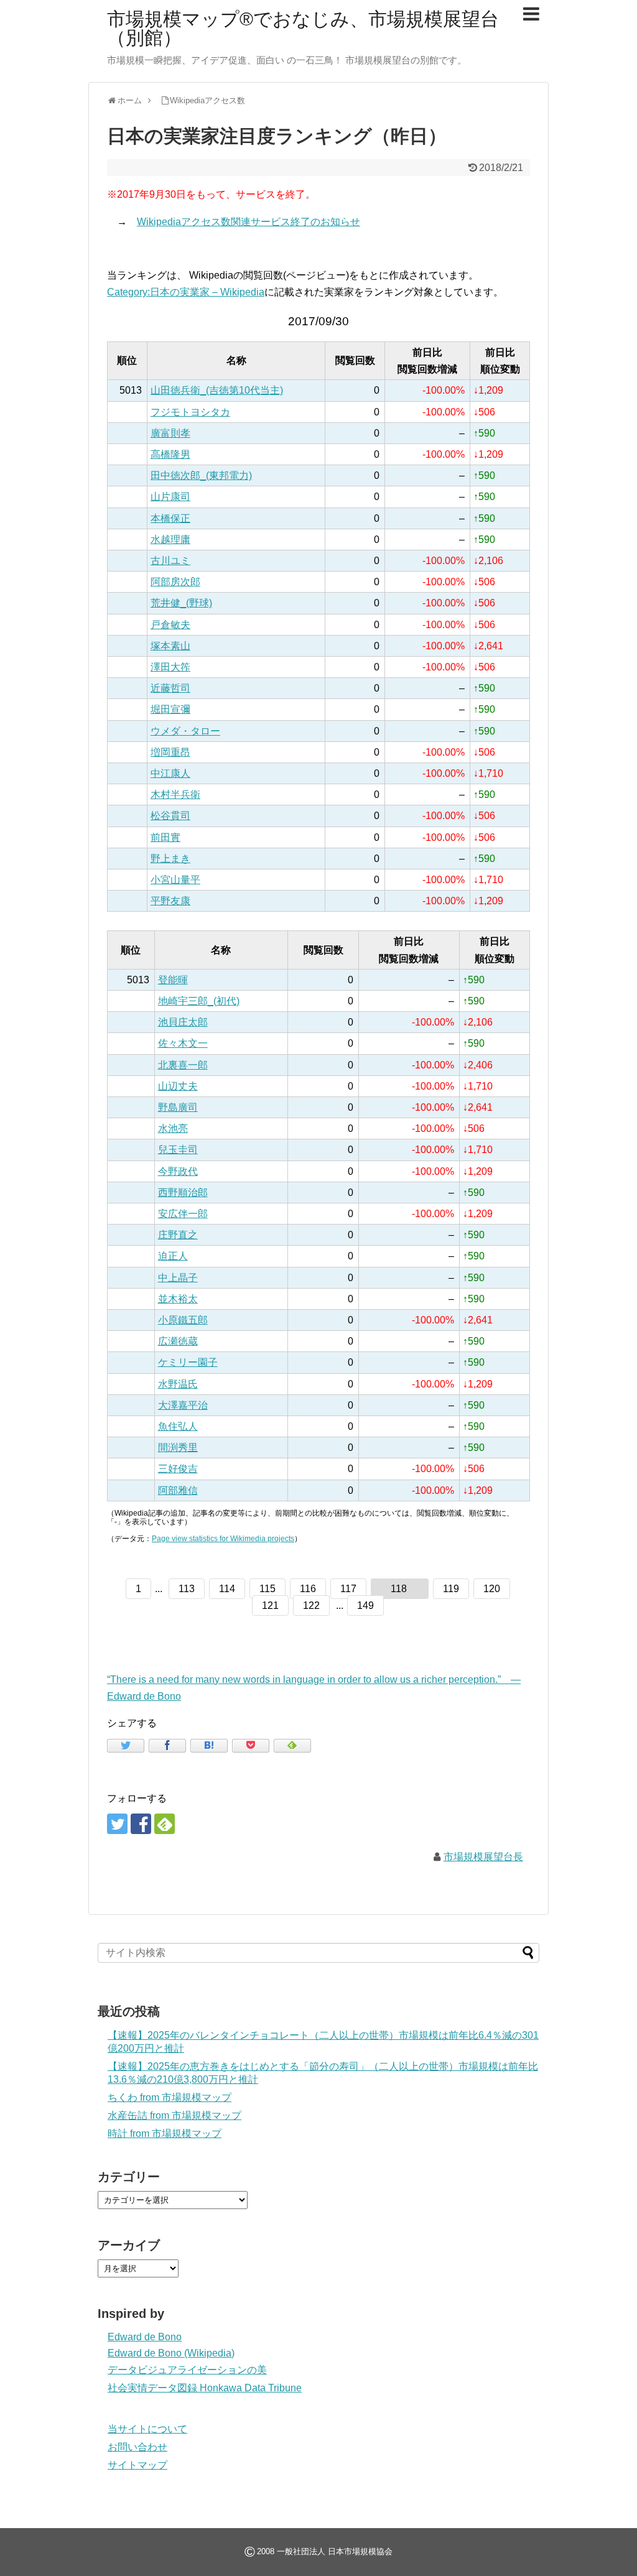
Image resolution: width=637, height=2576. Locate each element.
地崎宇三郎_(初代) (199, 1001)
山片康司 (170, 497)
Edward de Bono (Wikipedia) (171, 2353)
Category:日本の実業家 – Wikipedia (186, 292)
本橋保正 (170, 518)
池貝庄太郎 (183, 1022)
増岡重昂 (170, 752)
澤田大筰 (170, 667)
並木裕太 (178, 1299)
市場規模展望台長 (483, 1857)
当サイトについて (147, 2429)
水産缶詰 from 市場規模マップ (174, 2115)
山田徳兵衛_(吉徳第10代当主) (217, 390)
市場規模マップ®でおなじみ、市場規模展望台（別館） (303, 28)
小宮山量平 (175, 880)
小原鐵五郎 (183, 1320)
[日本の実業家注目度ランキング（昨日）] (209, 1746)
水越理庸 (170, 540)
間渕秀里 (178, 1448)
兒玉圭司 (178, 1150)
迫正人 (173, 1256)
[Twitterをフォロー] (117, 1824)
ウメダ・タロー (185, 731)
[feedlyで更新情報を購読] (165, 1824)
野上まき (170, 859)
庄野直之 (178, 1235)
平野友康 (170, 901)
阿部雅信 (178, 1490)
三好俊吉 (178, 1469)
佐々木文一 (183, 1043)
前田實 (165, 837)
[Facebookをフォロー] (141, 1824)
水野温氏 (178, 1384)
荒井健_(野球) (181, 603)
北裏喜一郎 (183, 1065)
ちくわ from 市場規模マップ (170, 2097)
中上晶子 (178, 1278)
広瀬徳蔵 (178, 1341)
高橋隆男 (170, 454)
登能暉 (173, 980)
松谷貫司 (170, 816)
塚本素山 (170, 646)
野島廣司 (178, 1107)
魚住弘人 (178, 1426)
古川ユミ (170, 561)
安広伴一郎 (183, 1214)
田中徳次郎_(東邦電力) (201, 475)
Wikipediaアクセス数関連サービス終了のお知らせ (249, 222)
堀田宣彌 (170, 709)
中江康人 (170, 773)
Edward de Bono (145, 2337)
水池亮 (173, 1128)
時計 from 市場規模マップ (165, 2134)
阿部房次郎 (175, 582)
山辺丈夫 (178, 1086)
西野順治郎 (183, 1193)
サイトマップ (137, 2465)
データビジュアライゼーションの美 (187, 2370)
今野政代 (178, 1171)
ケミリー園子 (188, 1362)
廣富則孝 (170, 433)
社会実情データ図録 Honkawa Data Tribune (205, 2388)
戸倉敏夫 (170, 625)
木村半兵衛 (175, 795)
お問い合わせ (137, 2447)
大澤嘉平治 (183, 1405)
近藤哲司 (170, 688)
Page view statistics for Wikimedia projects (223, 1539)
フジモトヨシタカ (190, 412)
